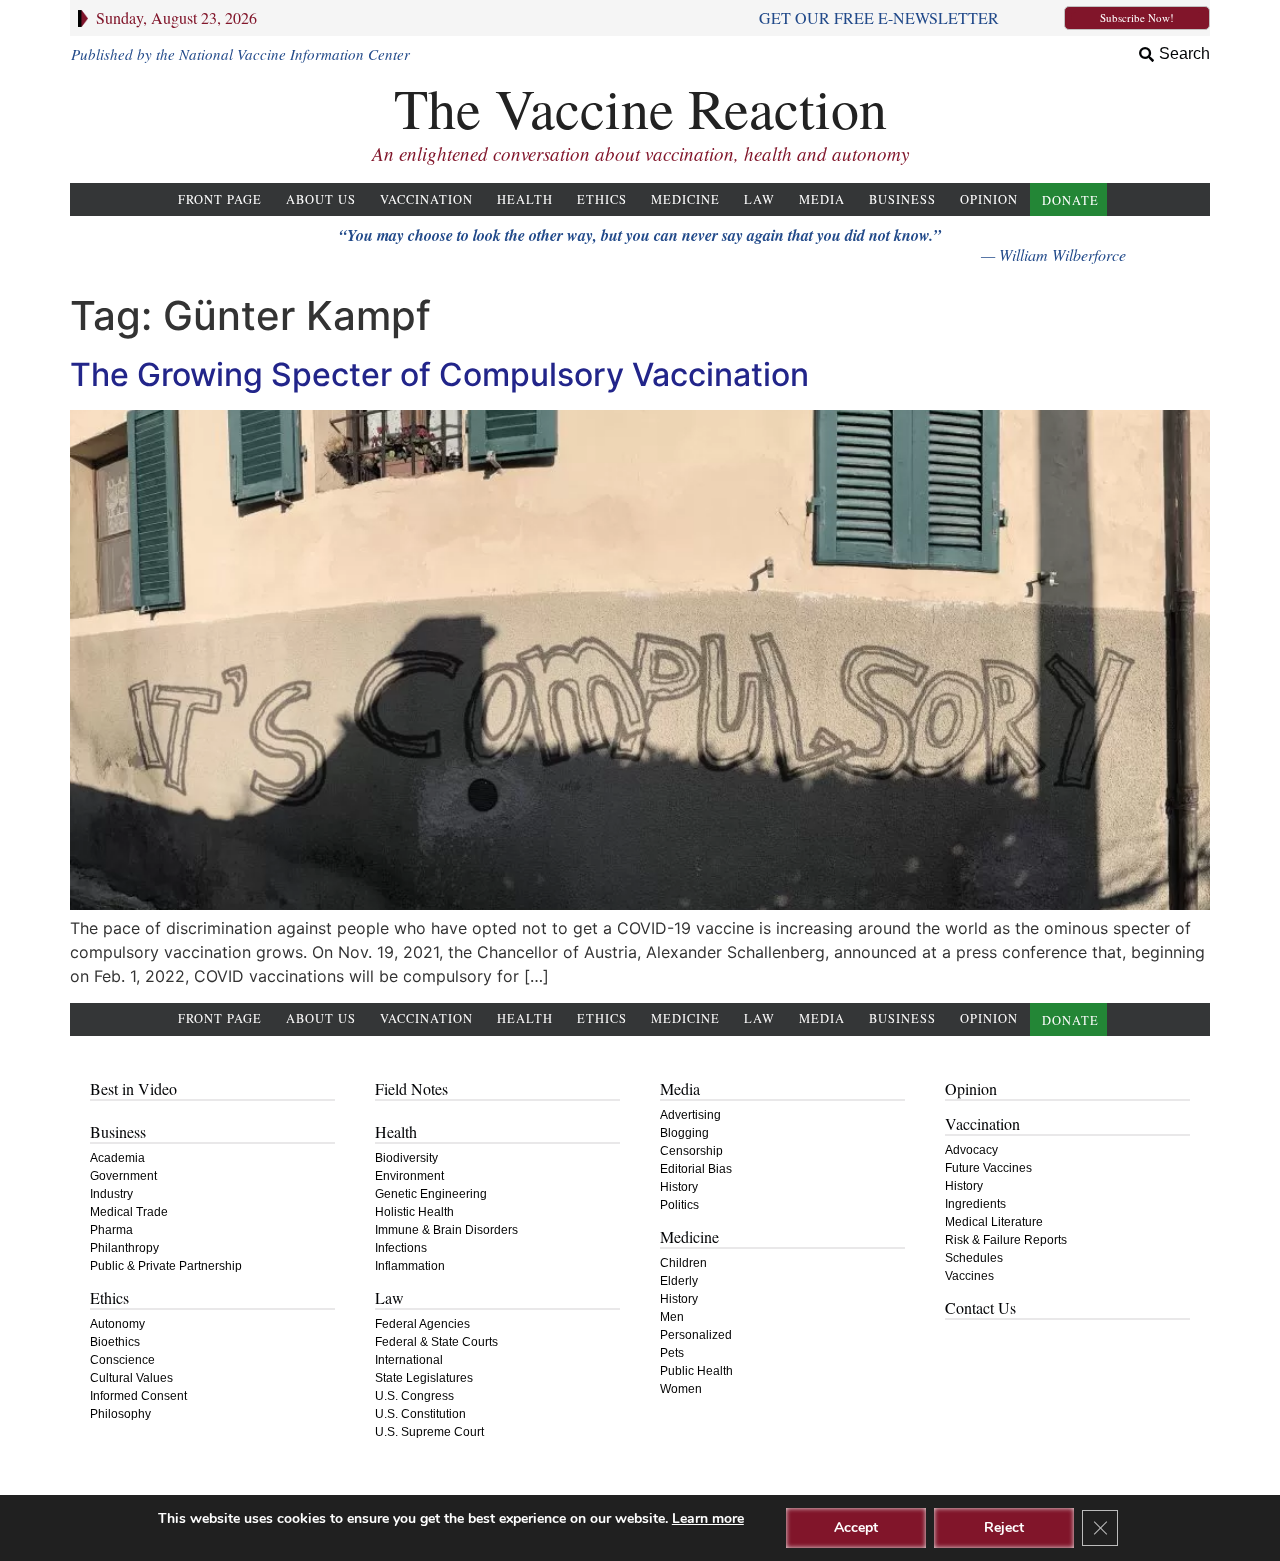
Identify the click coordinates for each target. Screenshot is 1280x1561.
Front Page (220, 199)
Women (681, 1389)
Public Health (696, 1371)
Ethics (602, 199)
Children (683, 1263)
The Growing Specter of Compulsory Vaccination (439, 374)
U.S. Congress (414, 1396)
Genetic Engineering (431, 1194)
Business (902, 199)
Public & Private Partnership (166, 1266)
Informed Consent (138, 1396)
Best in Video (133, 1088)
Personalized (696, 1335)
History (679, 1187)
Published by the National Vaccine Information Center (240, 54)
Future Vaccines (988, 1168)
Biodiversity (406, 1158)
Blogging (684, 1133)
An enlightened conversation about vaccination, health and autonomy (640, 153)
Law (759, 199)
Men (672, 1317)
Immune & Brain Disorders (446, 1230)
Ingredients (975, 1204)
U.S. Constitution (420, 1414)
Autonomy (117, 1324)
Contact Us (980, 1307)
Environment (409, 1176)
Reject (1004, 1527)
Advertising (690, 1115)
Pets (672, 1353)
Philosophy (120, 1414)
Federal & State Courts (436, 1342)
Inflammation (410, 1266)
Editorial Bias (696, 1169)
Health (525, 199)
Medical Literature (994, 1222)
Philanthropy (124, 1248)
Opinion (989, 199)
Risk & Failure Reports (1006, 1240)
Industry (111, 1194)
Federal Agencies (422, 1324)
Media (822, 199)
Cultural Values (131, 1378)
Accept (856, 1527)
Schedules (974, 1258)
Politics (679, 1205)
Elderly (679, 1281)
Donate (1070, 200)
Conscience (122, 1360)
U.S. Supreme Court (429, 1432)
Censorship (691, 1151)
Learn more (708, 1518)
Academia (117, 1158)
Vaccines (969, 1276)
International (409, 1360)
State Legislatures (424, 1378)
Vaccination (426, 199)
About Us (321, 199)
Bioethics (115, 1342)
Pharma (111, 1230)
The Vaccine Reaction (640, 107)
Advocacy (971, 1150)
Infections (401, 1248)
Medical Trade (129, 1212)
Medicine (685, 199)
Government (123, 1176)
